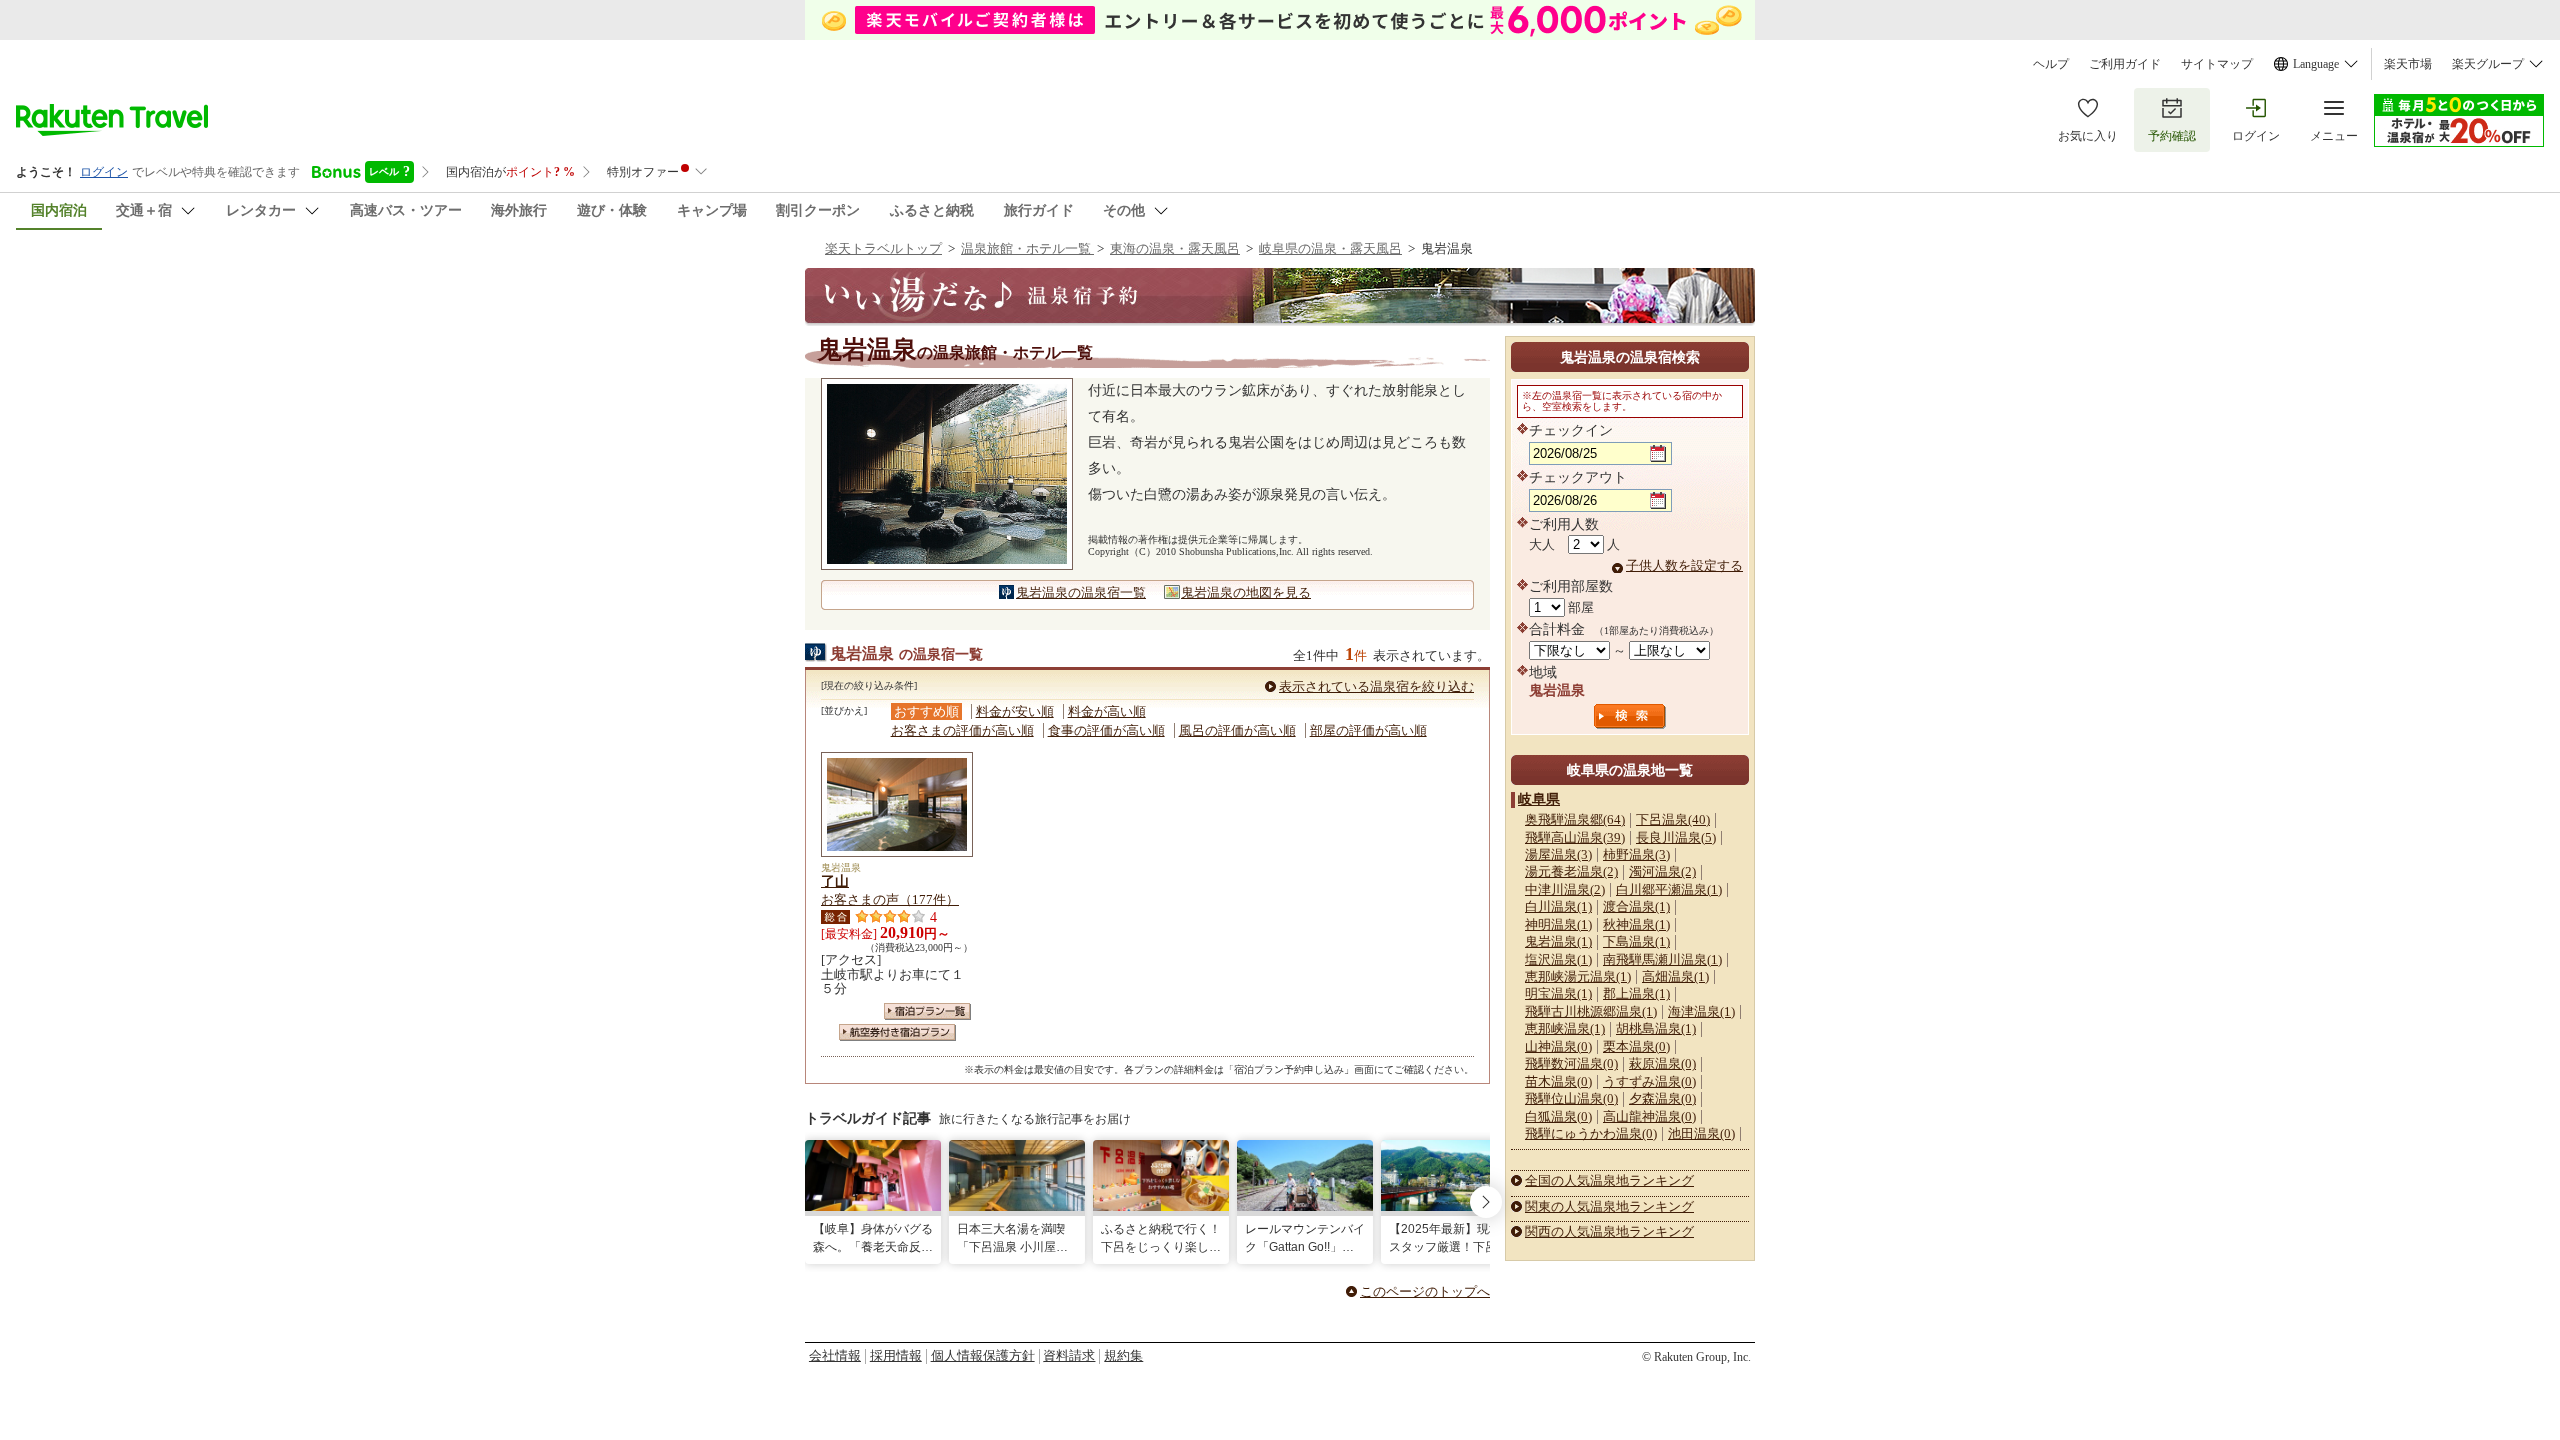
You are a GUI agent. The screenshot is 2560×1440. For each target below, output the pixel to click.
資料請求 (1069, 1355)
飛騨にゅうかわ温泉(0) (1591, 1133)
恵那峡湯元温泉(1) (1578, 976)
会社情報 (835, 1355)
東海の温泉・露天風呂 (1175, 248)
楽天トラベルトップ (883, 248)
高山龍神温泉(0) (1649, 1116)
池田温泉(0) (1701, 1133)
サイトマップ (2217, 64)
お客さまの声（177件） (890, 899)
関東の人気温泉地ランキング (1609, 1206)
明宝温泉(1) (1558, 993)
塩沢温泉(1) (1558, 959)
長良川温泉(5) (1676, 837)
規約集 (1123, 1355)
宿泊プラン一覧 (927, 1011)
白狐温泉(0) (1558, 1116)
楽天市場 (2408, 64)
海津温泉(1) (1701, 1011)
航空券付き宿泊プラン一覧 (897, 1032)
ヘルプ (2051, 64)
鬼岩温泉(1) (1558, 941)
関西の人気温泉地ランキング (1609, 1231)
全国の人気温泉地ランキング (1609, 1180)
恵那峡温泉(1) (1565, 1028)
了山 (835, 881)
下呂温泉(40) (1673, 819)
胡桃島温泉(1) (1656, 1028)
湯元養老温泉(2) (1571, 871)
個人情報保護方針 (983, 1355)
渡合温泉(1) (1636, 906)
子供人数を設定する (1684, 565)
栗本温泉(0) (1636, 1046)
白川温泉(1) (1558, 906)
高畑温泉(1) (1675, 976)
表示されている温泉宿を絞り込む (1376, 686)
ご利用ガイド (2125, 64)
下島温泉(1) (1636, 941)
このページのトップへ (1425, 1291)
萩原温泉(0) (1662, 1063)
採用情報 (896, 1355)
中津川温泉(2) (1565, 889)
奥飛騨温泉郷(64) (1575, 819)
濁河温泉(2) (1662, 871)
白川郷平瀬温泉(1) (1669, 889)
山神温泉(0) (1558, 1046)
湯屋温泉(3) (1558, 854)
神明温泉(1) (1558, 924)
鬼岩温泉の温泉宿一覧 (1081, 592)
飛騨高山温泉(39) (1575, 837)
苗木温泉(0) (1558, 1081)
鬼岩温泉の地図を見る (1246, 592)
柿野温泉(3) (1636, 854)
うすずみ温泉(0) (1649, 1081)
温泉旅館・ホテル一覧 (1027, 248)
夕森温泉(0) (1662, 1098)
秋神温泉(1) (1636, 924)
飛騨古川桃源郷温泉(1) (1591, 1011)
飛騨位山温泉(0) (1571, 1098)
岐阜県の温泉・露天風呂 (1330, 248)
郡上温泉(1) (1636, 993)
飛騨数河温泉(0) (1571, 1063)
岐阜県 (1539, 799)
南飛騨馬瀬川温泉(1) (1662, 959)
